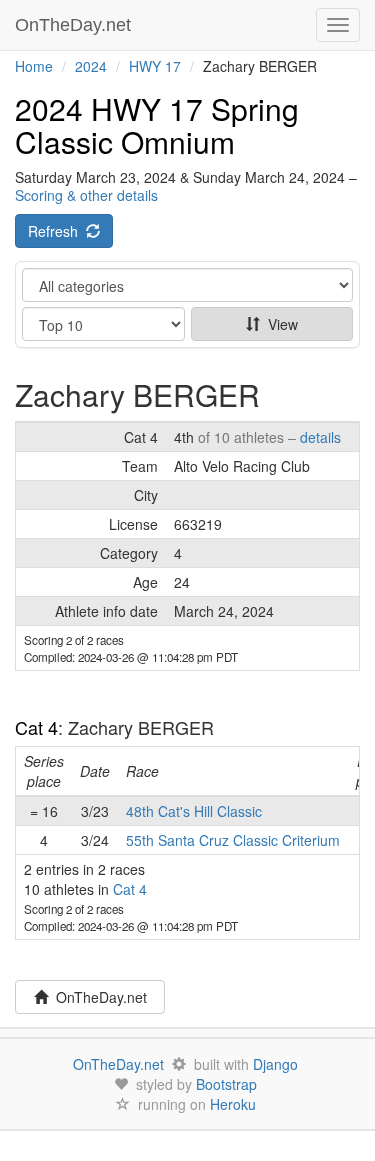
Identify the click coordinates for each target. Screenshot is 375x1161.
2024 (91, 66)
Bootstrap (226, 1084)
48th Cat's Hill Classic (194, 811)
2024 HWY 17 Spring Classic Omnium (157, 125)
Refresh (57, 231)
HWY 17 (155, 66)
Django (275, 1064)
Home (34, 66)
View (279, 324)
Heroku (233, 1104)
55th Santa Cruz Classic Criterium (233, 840)
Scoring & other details (86, 195)
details (320, 437)
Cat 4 (36, 727)
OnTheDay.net (75, 25)
